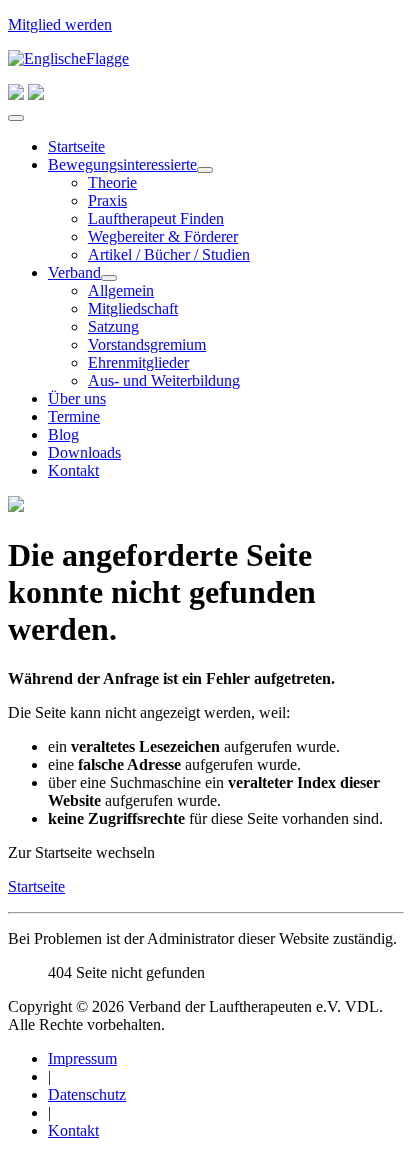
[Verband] (109, 278)
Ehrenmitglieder (138, 362)
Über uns (77, 398)
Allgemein (121, 290)
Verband (74, 272)
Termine (74, 416)
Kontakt (73, 470)
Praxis (107, 200)
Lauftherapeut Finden (156, 218)
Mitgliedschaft (133, 308)
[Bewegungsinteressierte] (205, 170)
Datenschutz (87, 1094)
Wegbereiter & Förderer (163, 236)
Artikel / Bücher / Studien (169, 254)
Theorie (112, 182)
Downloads (84, 452)
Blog (63, 434)
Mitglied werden (60, 24)
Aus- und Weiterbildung (164, 380)
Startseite (76, 146)
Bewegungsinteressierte (122, 164)
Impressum (82, 1058)
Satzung (113, 326)
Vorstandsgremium (147, 344)
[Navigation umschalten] (16, 118)
